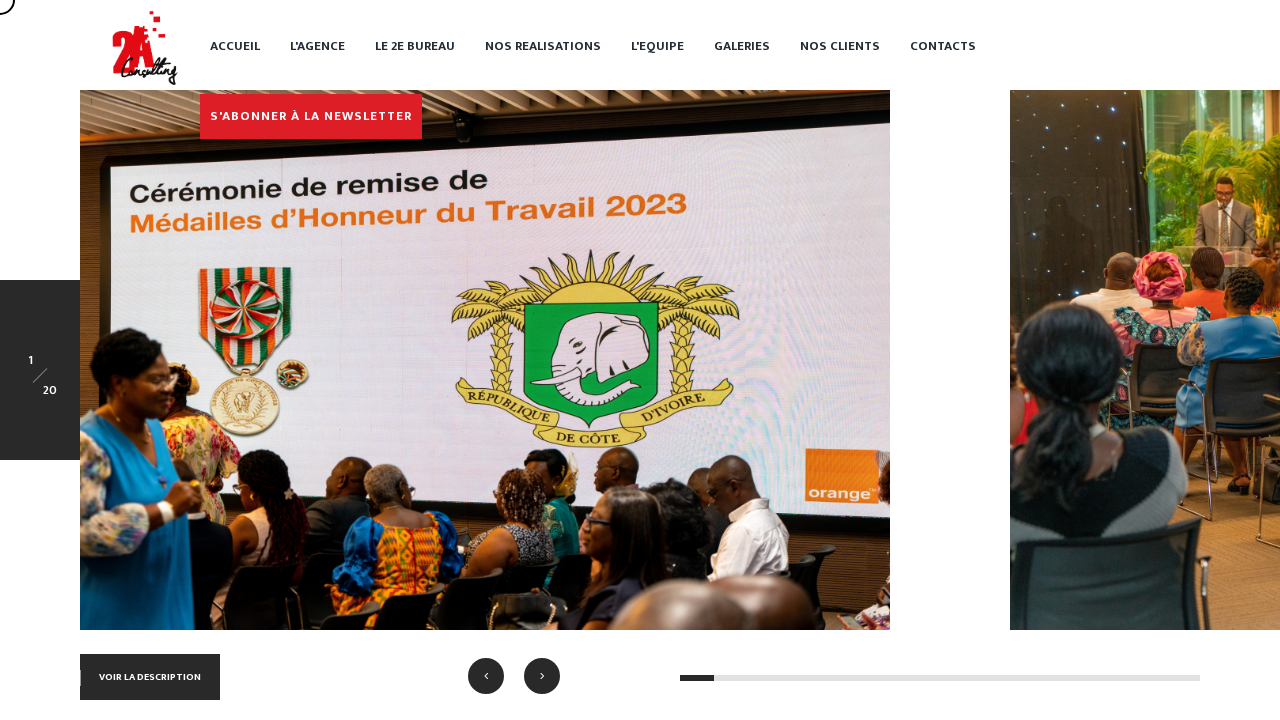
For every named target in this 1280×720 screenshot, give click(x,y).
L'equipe (657, 46)
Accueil (235, 46)
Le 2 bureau (415, 46)
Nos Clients (840, 46)
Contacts (943, 46)
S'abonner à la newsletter (311, 116)
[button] (486, 676)
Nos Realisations (543, 46)
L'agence (317, 46)
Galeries (742, 46)
